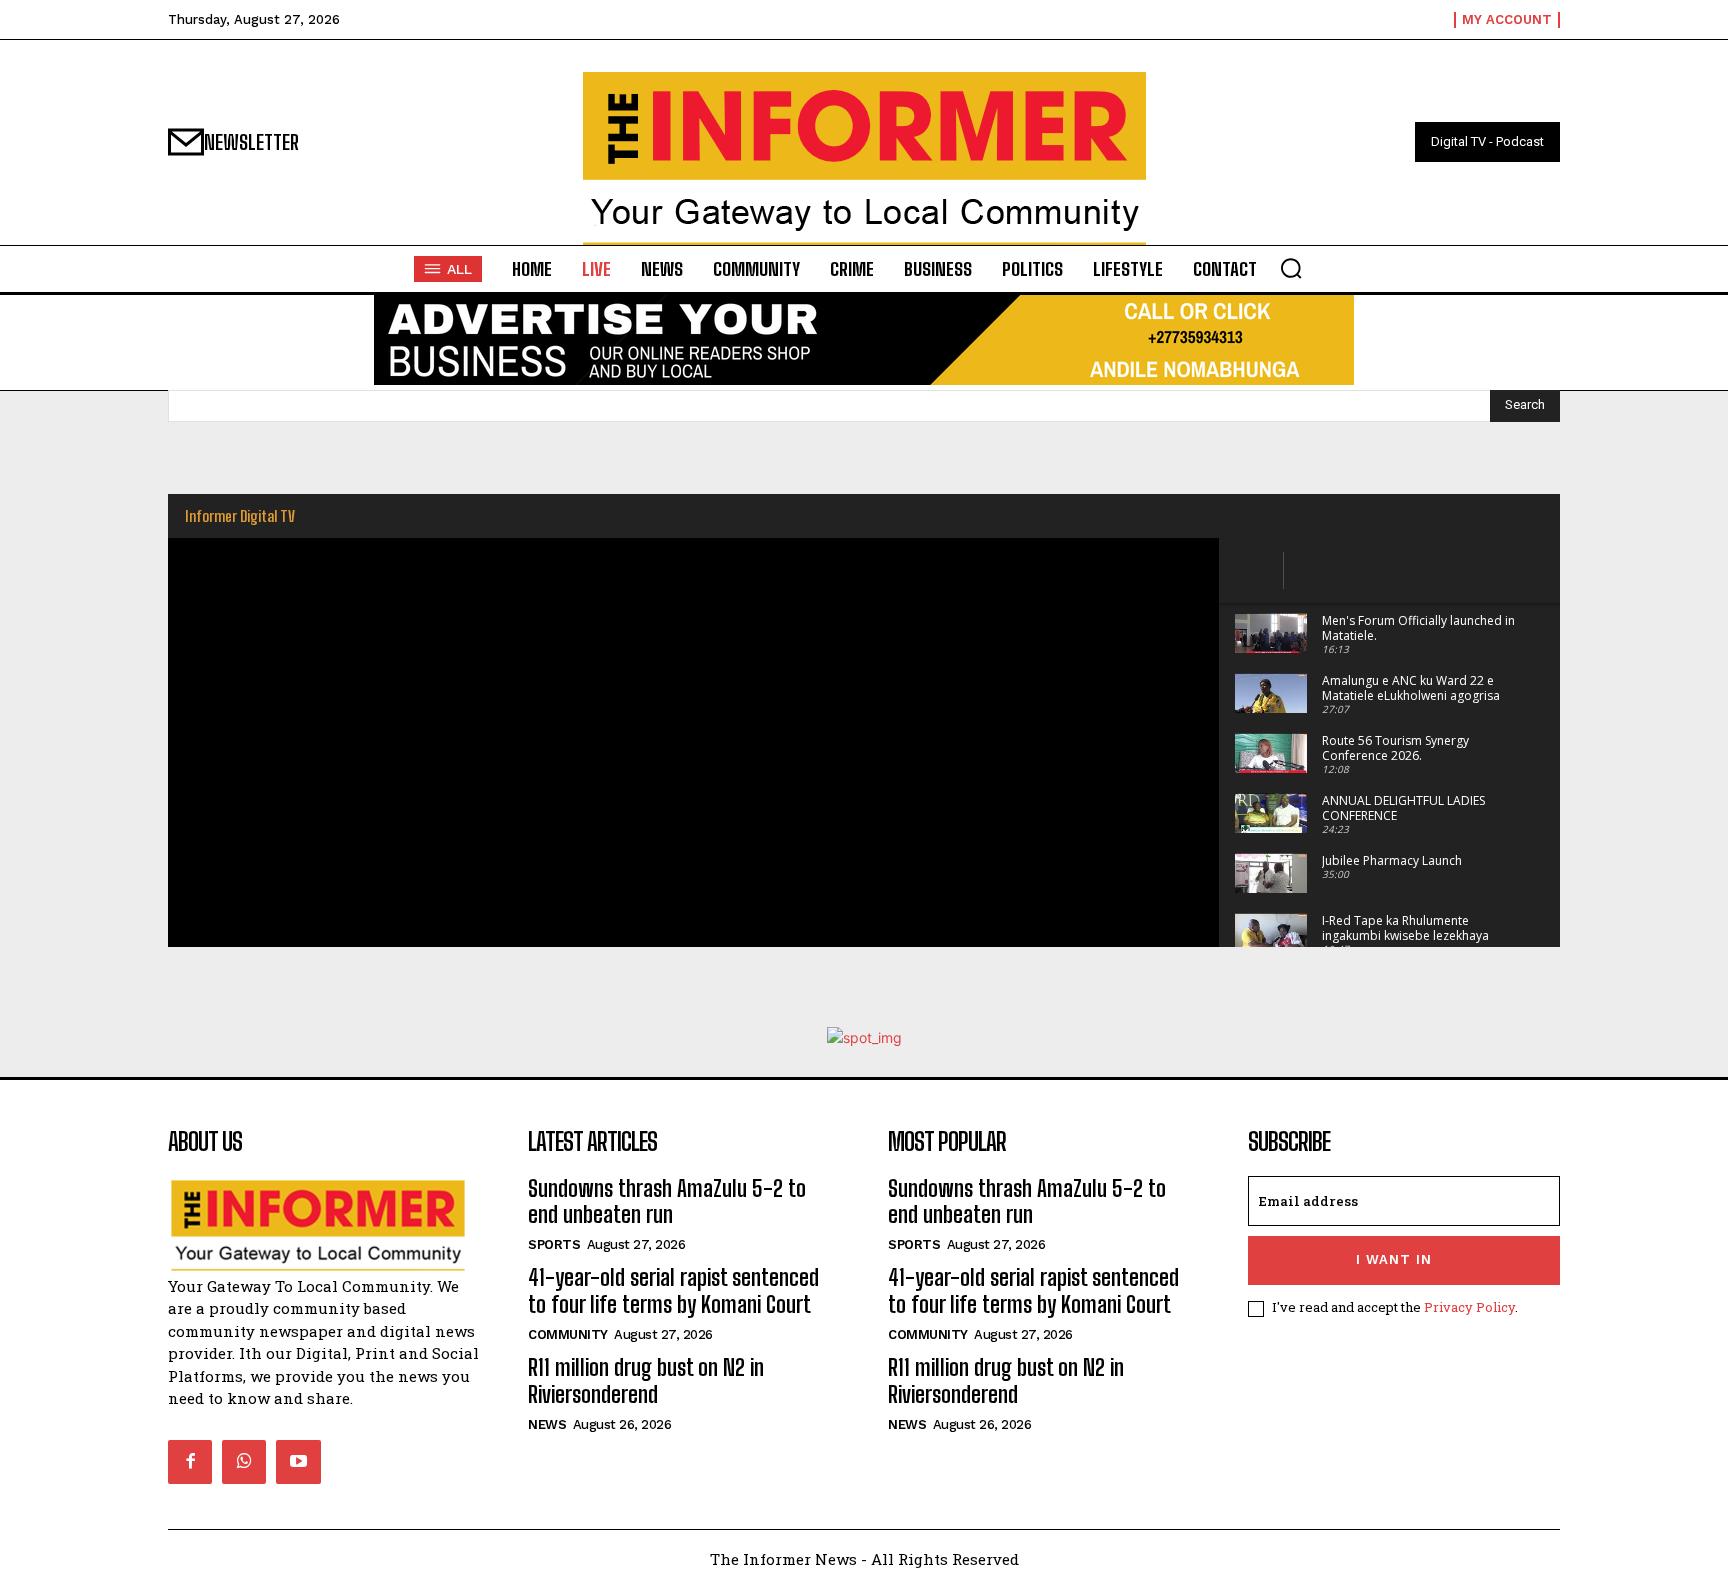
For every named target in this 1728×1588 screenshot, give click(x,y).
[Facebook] (190, 1462)
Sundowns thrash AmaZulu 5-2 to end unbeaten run (667, 1201)
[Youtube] (298, 1462)
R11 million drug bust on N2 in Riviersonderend (646, 1380)
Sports (554, 1244)
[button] (1291, 268)
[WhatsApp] (244, 1462)
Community (568, 1334)
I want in (1394, 1259)
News (547, 1424)
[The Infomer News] (864, 158)
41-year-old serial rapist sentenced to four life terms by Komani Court (673, 1290)
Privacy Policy (1469, 1307)
